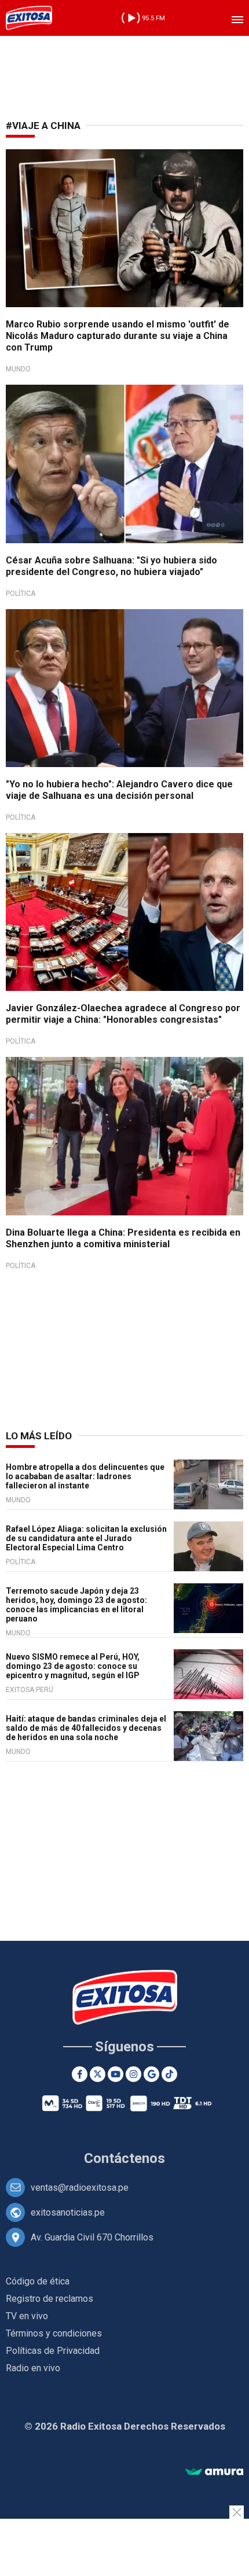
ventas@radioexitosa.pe (80, 2188)
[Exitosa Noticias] (29, 18)
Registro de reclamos (50, 2299)
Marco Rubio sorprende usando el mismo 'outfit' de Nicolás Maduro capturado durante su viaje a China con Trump (118, 336)
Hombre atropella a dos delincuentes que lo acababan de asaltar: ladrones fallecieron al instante (85, 1476)
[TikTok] (169, 2074)
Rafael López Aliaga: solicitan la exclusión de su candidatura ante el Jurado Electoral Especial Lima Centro (86, 1538)
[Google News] (151, 2074)
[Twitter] (98, 2074)
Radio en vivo (33, 2368)
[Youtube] (116, 2074)
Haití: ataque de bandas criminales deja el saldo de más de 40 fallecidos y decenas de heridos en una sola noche (86, 1728)
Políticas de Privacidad (53, 2351)
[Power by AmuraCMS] (214, 2472)
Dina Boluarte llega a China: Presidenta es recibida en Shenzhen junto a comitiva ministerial (123, 1238)
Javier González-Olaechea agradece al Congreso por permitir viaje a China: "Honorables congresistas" (123, 1014)
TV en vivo (27, 2316)
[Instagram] (133, 2074)
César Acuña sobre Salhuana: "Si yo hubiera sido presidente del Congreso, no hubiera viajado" (111, 566)
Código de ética (38, 2281)
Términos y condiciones (54, 2333)
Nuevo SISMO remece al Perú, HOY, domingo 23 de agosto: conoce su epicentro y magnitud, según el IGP (73, 1666)
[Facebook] (80, 2074)
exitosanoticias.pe (68, 2212)
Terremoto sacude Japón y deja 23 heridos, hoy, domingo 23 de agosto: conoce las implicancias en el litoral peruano (76, 1605)
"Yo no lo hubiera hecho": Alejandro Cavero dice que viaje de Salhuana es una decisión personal (119, 790)
